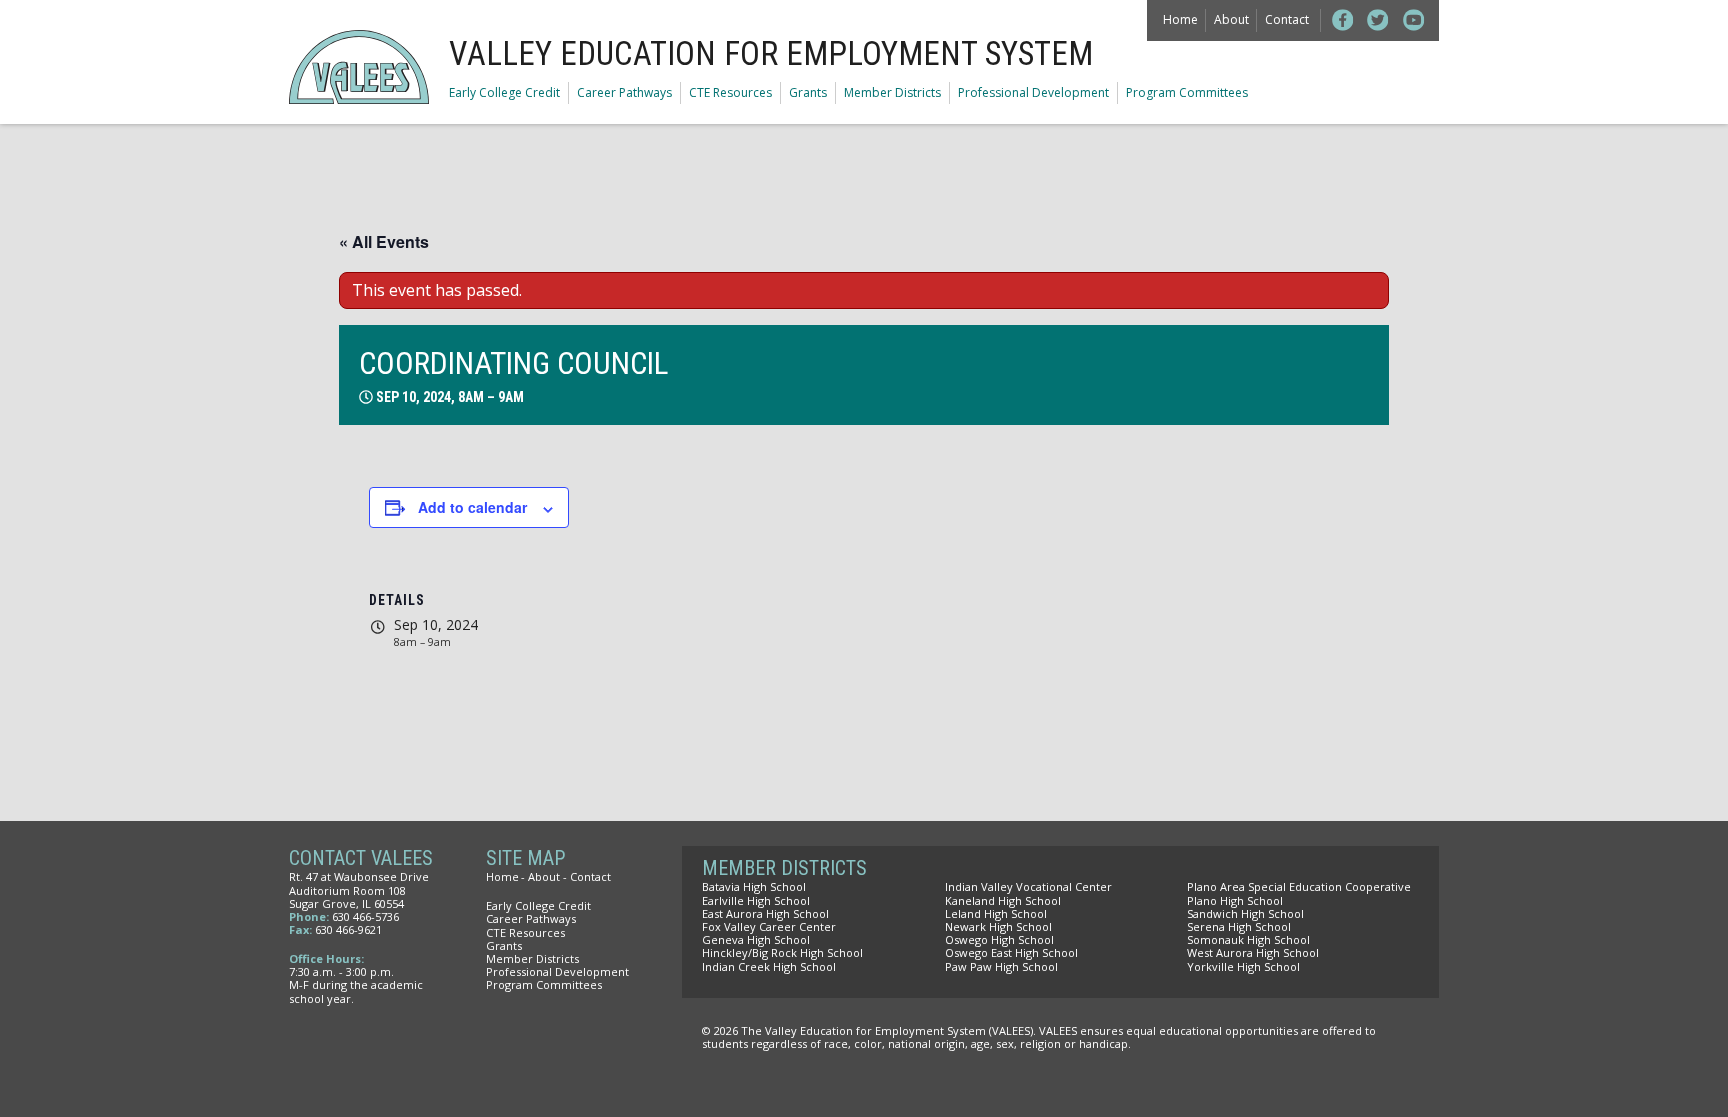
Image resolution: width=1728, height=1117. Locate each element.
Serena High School (1239, 926)
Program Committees (1187, 92)
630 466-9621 (348, 929)
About (1231, 19)
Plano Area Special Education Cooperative (1299, 886)
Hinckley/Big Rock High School (782, 952)
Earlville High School (756, 900)
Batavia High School (754, 886)
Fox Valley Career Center (769, 926)
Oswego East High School (1011, 952)
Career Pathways (624, 92)
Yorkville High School (1243, 966)
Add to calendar (472, 507)
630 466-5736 (365, 916)
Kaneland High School (1003, 900)
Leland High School (996, 913)
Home (1180, 19)
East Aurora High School (765, 913)
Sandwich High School (1245, 913)
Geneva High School (756, 939)
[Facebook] (1343, 20)
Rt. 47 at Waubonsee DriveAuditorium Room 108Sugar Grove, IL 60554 (359, 889)
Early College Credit (504, 92)
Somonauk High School (1248, 939)
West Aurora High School (1253, 952)
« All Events (384, 241)
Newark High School (998, 926)
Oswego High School (999, 939)
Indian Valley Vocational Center (1028, 886)
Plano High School (1235, 900)
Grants (808, 92)
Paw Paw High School (1001, 966)
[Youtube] (1414, 20)
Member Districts (892, 92)
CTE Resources (730, 92)
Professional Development (1033, 92)
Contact (1287, 19)
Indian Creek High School (769, 966)
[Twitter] (1378, 20)
